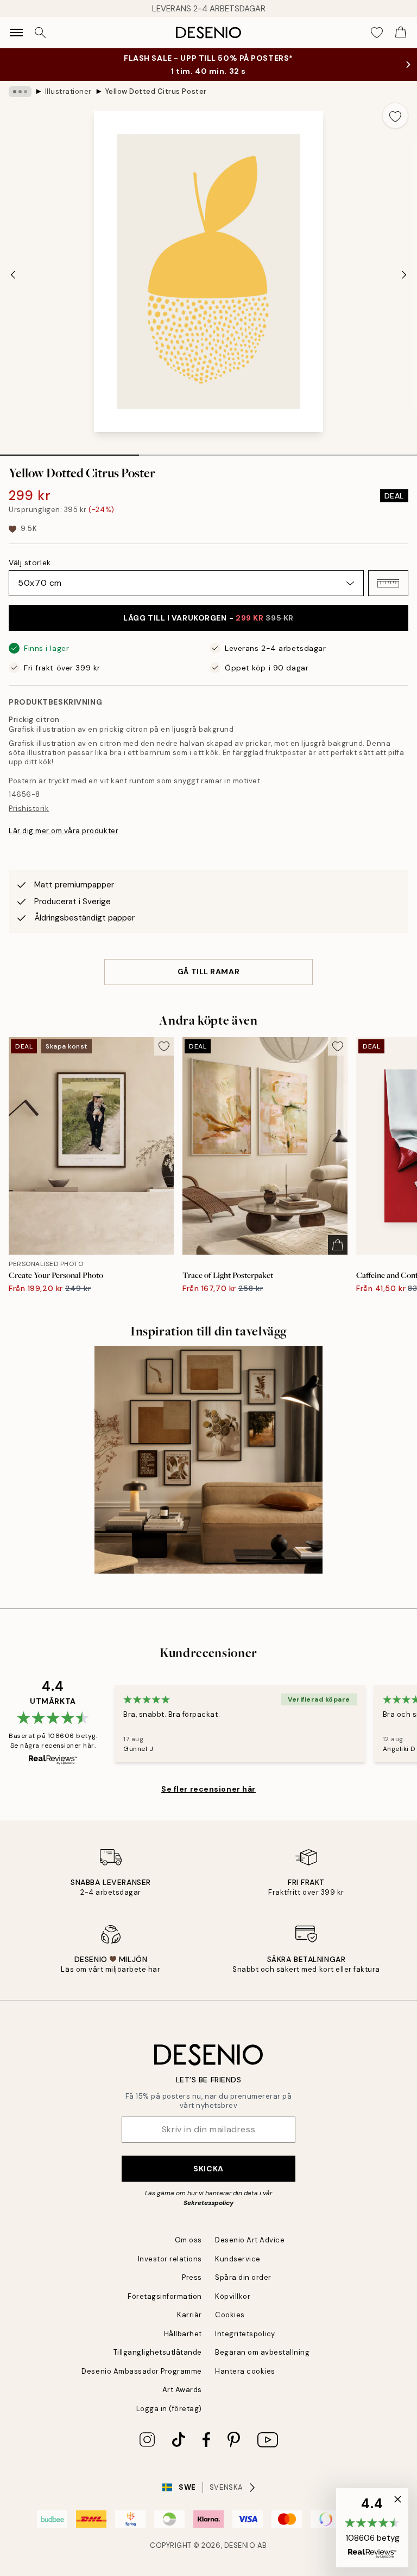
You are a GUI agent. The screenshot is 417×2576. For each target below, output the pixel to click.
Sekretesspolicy (208, 2203)
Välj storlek (30, 562)
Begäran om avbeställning (262, 2352)
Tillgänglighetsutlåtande (158, 2352)
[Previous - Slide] (13, 274)
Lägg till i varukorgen (208, 618)
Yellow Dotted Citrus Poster (156, 91)
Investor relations (170, 2259)
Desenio (240, 2545)
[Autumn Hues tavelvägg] (208, 1460)
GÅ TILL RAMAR (208, 971)
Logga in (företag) (169, 2409)
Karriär (189, 2315)
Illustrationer (68, 91)
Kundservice (238, 2259)
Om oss (188, 2240)
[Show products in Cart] (401, 33)
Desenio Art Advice (250, 2240)
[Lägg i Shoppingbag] (338, 1245)
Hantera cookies (245, 2371)
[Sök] (40, 33)
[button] (388, 583)
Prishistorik (29, 808)
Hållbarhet (183, 2334)
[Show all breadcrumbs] (20, 92)
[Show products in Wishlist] (377, 33)
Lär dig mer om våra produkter (64, 831)
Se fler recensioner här (208, 1789)
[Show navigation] (16, 33)
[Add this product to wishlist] (395, 116)
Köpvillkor (233, 2296)
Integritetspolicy (245, 2334)
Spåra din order (243, 2277)
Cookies (230, 2315)
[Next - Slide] (404, 274)
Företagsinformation (165, 2296)
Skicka (208, 2169)
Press (192, 2277)
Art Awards (182, 2390)
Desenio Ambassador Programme (142, 2371)
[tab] (69, 451)
